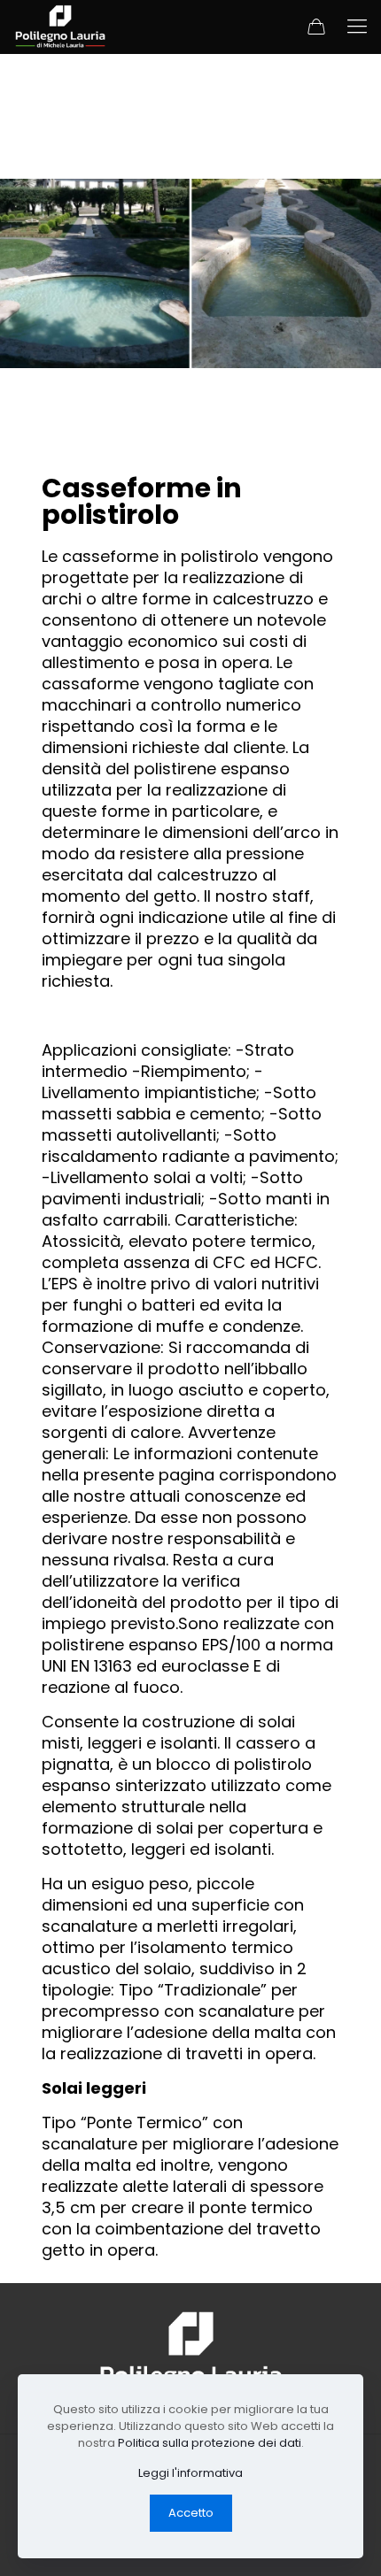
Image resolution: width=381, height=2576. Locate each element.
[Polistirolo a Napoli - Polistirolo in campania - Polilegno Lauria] (60, 27)
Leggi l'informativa (190, 2473)
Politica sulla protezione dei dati (210, 2443)
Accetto (191, 2513)
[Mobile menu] (357, 27)
